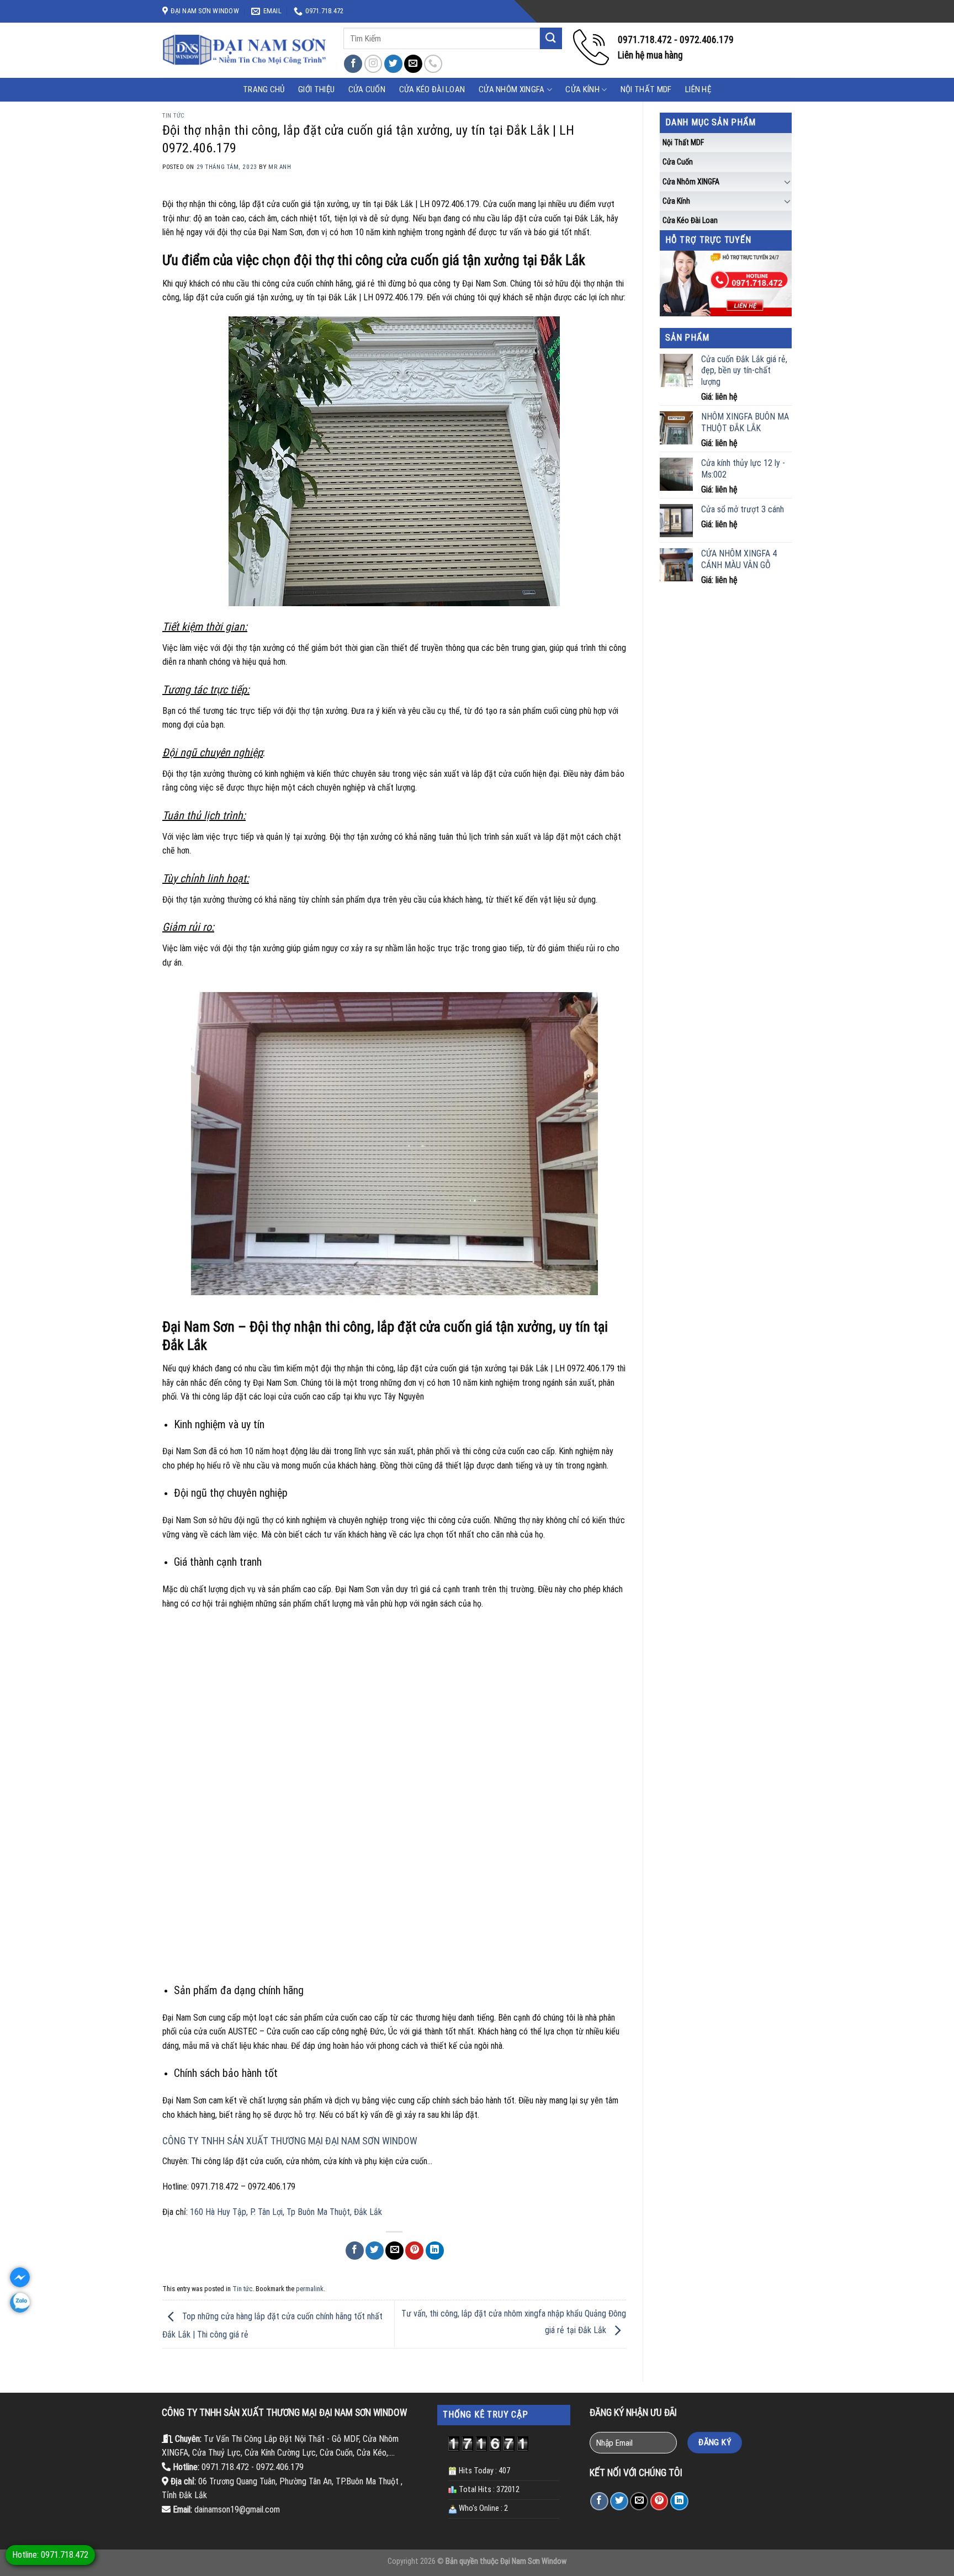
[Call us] (433, 64)
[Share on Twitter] (375, 2251)
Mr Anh (280, 167)
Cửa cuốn (678, 162)
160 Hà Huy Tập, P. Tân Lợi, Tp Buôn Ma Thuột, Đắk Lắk (286, 2212)
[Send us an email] (413, 64)
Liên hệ (698, 89)
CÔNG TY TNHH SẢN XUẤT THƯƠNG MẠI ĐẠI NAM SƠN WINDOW (290, 2141)
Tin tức (174, 116)
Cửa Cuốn (367, 89)
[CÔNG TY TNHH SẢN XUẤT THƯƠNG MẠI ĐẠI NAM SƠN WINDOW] (245, 50)
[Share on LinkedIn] (435, 2251)
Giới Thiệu (316, 89)
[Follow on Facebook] (353, 64)
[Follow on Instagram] (373, 64)
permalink (310, 2289)
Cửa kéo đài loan (432, 89)
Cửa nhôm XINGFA (512, 89)
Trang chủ (264, 89)
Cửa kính (582, 89)
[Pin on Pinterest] (414, 2251)
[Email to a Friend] (394, 2251)
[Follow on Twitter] (393, 64)
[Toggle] (787, 182)
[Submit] (551, 38)
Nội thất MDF (646, 89)
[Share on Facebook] (355, 2251)
